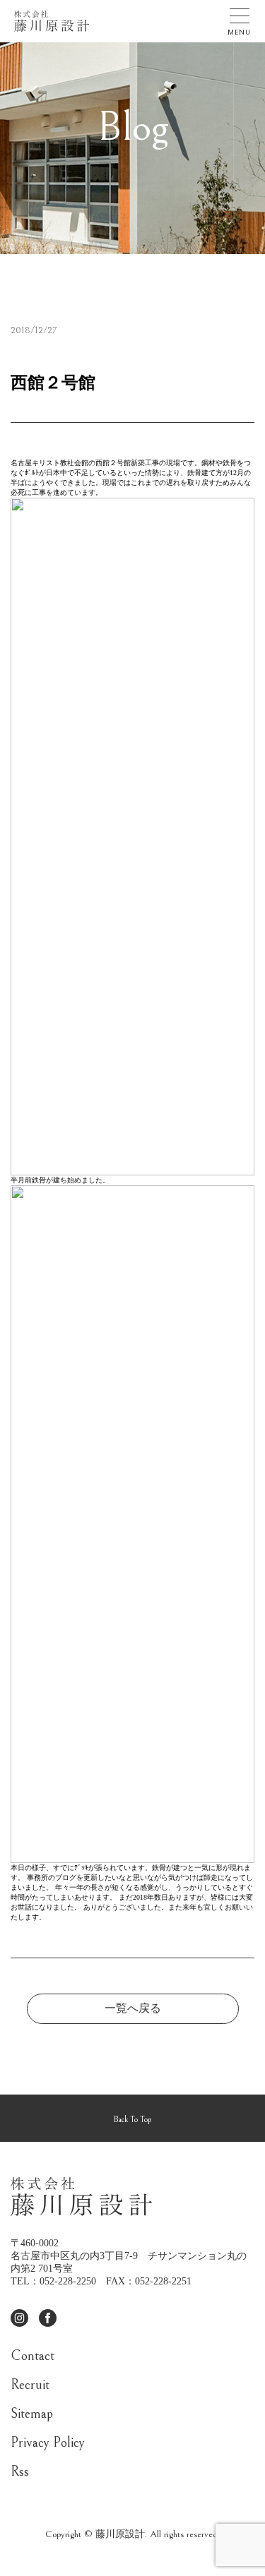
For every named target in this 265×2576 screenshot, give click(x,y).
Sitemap (32, 2414)
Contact (33, 2356)
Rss (20, 2472)
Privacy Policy (48, 2443)
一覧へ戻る (133, 2008)
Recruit (30, 2385)
